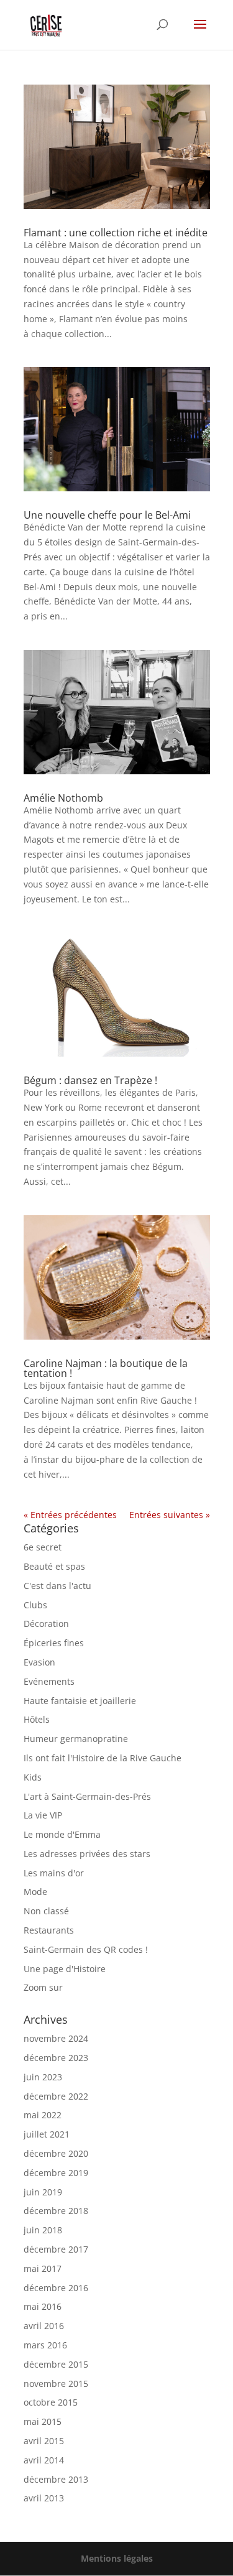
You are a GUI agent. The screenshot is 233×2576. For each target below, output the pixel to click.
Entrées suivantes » (170, 1515)
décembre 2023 (56, 2058)
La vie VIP (43, 1815)
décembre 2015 (56, 2364)
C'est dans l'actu (57, 1586)
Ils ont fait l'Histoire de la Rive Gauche (103, 1758)
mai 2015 (43, 2421)
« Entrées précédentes (70, 1515)
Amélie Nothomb (63, 798)
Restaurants (49, 1930)
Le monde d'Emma (62, 1834)
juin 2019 (43, 2192)
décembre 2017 (56, 2249)
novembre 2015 (56, 2384)
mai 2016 (43, 2306)
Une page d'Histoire (65, 1969)
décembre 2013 (56, 2479)
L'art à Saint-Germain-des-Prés (87, 1796)
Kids (33, 1777)
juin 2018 (43, 2230)
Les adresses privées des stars (87, 1854)
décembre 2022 (56, 2096)
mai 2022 (43, 2115)
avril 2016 (44, 2326)
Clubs (35, 1605)
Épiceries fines (54, 1643)
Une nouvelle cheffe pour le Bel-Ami (107, 515)
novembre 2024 (56, 2038)
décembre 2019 (56, 2173)
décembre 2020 (56, 2153)
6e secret (43, 1547)
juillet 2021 (47, 2134)
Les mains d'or (54, 1873)
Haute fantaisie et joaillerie (80, 1701)
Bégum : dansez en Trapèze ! (90, 1080)
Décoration (46, 1624)
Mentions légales (117, 2558)
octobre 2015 (51, 2402)
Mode (35, 1892)
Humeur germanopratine (76, 1739)
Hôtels (37, 1719)
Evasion (39, 1662)
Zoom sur (43, 1987)
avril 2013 (44, 2498)
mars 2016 (45, 2345)
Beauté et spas (54, 1566)
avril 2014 (44, 2460)
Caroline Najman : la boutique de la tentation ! (106, 1368)
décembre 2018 (56, 2211)
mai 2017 (43, 2268)
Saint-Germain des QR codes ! (87, 1949)
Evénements (49, 1681)
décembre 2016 (56, 2288)
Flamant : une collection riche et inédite (116, 233)
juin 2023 (43, 2077)
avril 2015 (44, 2441)
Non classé (46, 1911)
